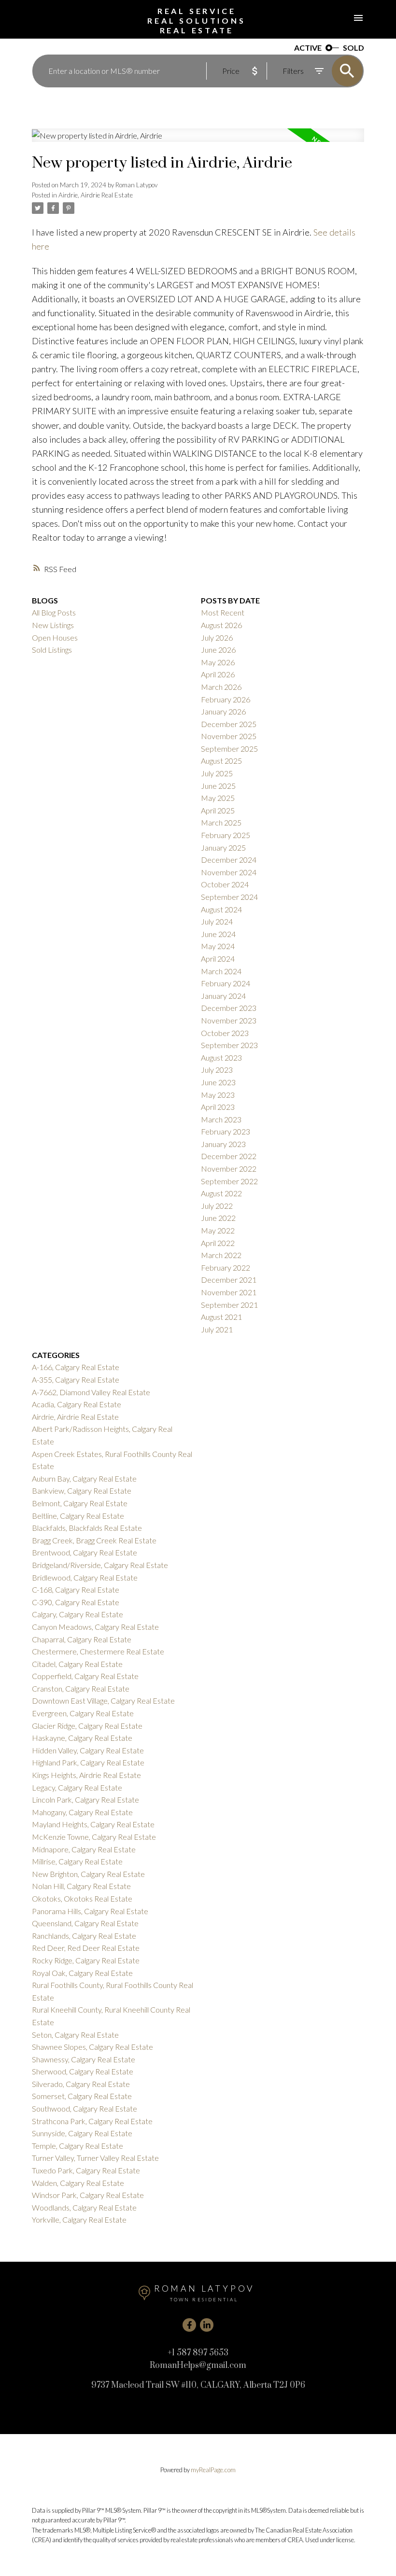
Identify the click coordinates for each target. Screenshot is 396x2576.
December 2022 (229, 1156)
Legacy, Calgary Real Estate (77, 1787)
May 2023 (218, 1095)
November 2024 (229, 872)
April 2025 (218, 810)
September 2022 (229, 1181)
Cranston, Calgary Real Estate (81, 1688)
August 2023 (221, 1057)
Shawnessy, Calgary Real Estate (84, 2059)
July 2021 (217, 1329)
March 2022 (221, 1255)
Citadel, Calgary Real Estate (77, 1664)
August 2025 (221, 761)
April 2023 (218, 1107)
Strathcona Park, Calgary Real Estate (92, 2121)
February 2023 (226, 1131)
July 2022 (217, 1206)
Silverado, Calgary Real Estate (81, 2084)
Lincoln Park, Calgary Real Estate (85, 1799)
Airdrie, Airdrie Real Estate (96, 195)
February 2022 (226, 1267)
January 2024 (223, 996)
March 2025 (221, 822)
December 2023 (229, 1008)
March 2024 (221, 971)
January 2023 (223, 1144)
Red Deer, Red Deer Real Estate (86, 1948)
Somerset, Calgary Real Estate (82, 2096)
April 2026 (218, 674)
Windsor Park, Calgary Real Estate (88, 2195)
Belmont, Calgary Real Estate (80, 1503)
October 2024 (225, 884)
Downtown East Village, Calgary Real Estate (103, 1701)
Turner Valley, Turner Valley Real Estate (95, 2158)
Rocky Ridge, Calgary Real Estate (86, 1960)
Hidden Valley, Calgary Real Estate (88, 1750)
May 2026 (218, 662)
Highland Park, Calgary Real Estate (88, 1762)
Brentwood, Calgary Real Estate (85, 1552)
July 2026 (217, 637)
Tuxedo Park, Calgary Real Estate (86, 2170)
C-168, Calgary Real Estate (76, 1589)
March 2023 (221, 1119)
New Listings (53, 625)
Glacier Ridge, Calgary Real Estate (87, 1726)
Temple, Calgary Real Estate (78, 2146)
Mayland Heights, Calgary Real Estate (93, 1824)
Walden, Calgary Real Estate (78, 2183)
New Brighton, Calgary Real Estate (88, 1874)
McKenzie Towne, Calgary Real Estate (94, 1837)
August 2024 (221, 909)
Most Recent (223, 612)
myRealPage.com (213, 2470)
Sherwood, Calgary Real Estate (83, 2071)
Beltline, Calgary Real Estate (78, 1516)
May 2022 (218, 1230)
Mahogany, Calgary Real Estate (82, 1812)
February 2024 (226, 983)
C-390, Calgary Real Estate (76, 1602)
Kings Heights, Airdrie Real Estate (86, 1775)
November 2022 (229, 1169)
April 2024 (218, 959)
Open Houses (55, 637)
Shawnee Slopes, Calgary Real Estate (92, 2047)
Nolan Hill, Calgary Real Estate (81, 1886)
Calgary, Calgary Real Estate (78, 1614)
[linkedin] (207, 2325)
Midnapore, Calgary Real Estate (84, 1849)
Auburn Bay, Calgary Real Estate (84, 1478)
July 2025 (217, 773)
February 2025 (226, 835)
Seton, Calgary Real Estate (75, 2035)
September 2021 (229, 1305)
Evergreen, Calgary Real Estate (83, 1713)
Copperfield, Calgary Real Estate (85, 1676)
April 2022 (218, 1243)
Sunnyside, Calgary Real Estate (82, 2133)
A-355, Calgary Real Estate (76, 1379)
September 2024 (229, 897)
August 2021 (221, 1317)
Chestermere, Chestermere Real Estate (98, 1651)
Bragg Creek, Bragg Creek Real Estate (94, 1540)
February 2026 (226, 699)
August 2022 (221, 1193)
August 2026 (221, 625)
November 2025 (229, 736)
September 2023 (229, 1045)
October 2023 (225, 1033)
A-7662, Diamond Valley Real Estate (91, 1392)
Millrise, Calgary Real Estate (77, 1861)
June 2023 (218, 1082)
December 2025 (229, 724)
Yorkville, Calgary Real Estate (79, 2219)
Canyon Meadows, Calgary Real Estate (95, 1627)
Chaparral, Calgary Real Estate (82, 1639)
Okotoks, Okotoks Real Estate (82, 1898)
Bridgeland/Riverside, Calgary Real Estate (100, 1565)
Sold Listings (52, 650)
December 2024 (229, 860)
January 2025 (223, 847)
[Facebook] (189, 2325)
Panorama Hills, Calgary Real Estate (90, 1911)
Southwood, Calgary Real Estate (85, 2108)
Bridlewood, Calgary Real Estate (85, 1577)
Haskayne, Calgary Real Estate (82, 1738)
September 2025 (229, 749)
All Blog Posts (54, 612)
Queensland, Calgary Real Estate (85, 1923)
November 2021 (229, 1292)
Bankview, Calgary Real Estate (82, 1491)
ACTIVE (308, 48)
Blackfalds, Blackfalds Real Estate (87, 1528)
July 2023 (217, 1070)
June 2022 (218, 1218)
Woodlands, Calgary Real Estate (84, 2207)
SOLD (354, 48)
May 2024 (218, 946)
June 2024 (218, 934)
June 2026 (218, 650)
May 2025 (218, 798)
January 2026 (223, 711)
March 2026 (221, 687)
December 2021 (229, 1280)
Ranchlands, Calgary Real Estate (84, 1936)
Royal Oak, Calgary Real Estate (82, 1973)
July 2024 (217, 921)
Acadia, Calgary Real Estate (77, 1404)
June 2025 (218, 786)
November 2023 (229, 1020)
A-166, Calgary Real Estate (76, 1367)
